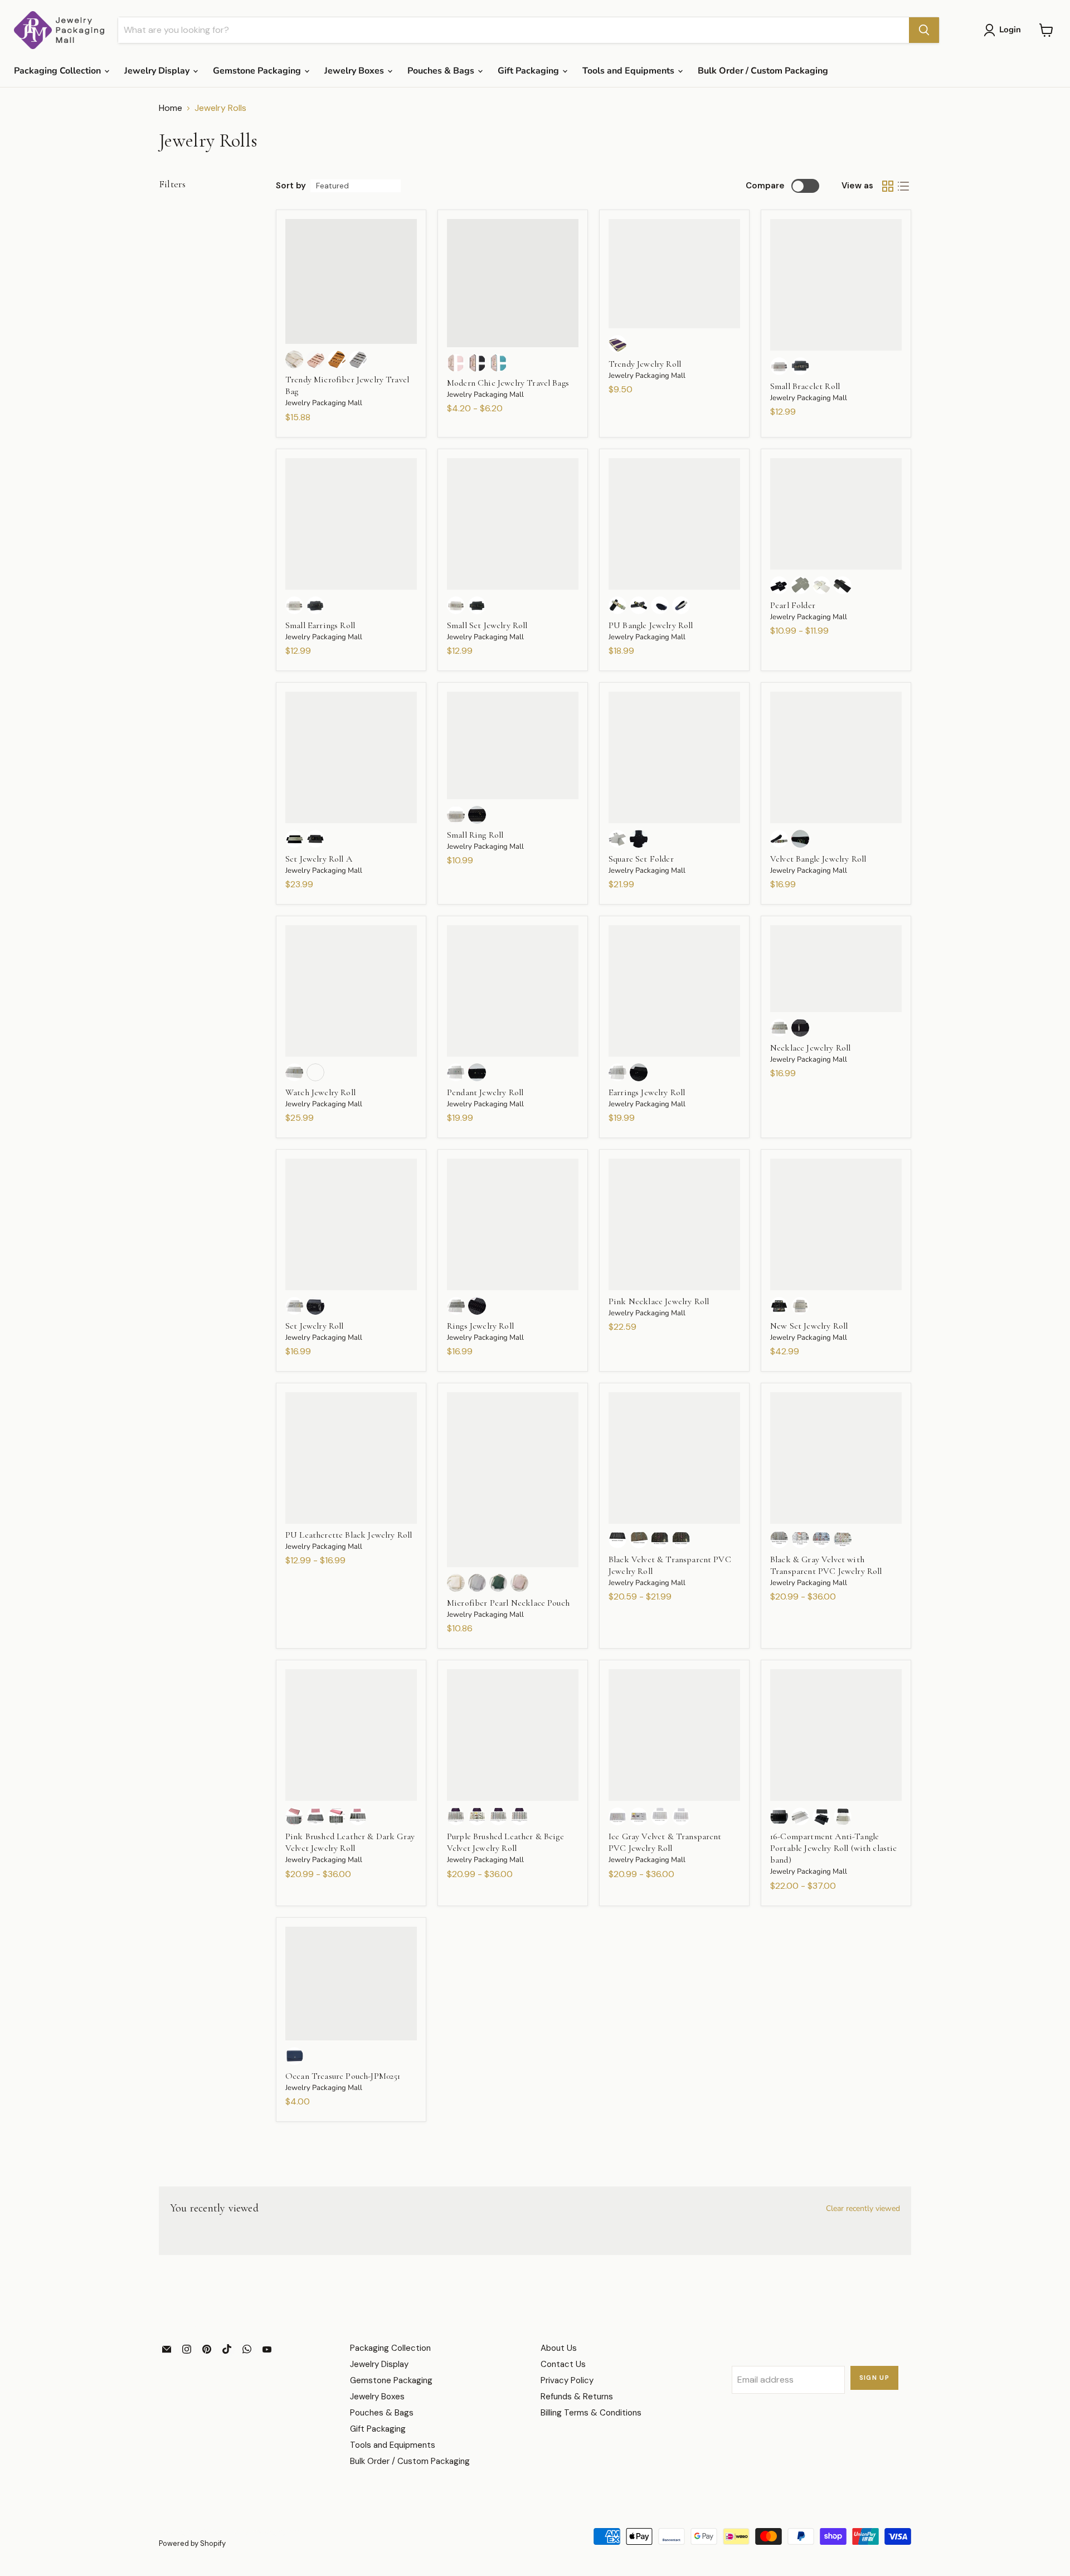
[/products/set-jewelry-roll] (351, 1224)
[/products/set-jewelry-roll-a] (351, 757)
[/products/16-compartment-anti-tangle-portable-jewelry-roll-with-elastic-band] (836, 1735)
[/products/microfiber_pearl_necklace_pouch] (513, 1480)
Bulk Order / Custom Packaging (763, 71)
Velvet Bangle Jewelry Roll (818, 859)
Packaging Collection (59, 71)
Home (171, 108)
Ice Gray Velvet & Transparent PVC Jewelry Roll (665, 1842)
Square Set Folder (641, 859)
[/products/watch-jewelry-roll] (351, 991)
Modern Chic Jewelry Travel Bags (508, 383)
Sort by (291, 186)
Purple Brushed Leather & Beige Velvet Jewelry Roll (505, 1842)
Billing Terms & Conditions (591, 2413)
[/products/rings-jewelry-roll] (513, 1224)
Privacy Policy (567, 2380)
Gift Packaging (529, 71)
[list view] (903, 186)
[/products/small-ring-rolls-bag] (513, 745)
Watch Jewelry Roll (320, 1092)
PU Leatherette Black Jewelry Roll (349, 1535)
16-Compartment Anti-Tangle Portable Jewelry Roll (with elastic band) (834, 1848)
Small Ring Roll (475, 835)
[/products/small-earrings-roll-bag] (351, 524)
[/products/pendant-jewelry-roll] (513, 991)
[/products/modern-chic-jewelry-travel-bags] (513, 283)
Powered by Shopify (192, 2543)
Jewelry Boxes (355, 71)
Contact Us (563, 2364)
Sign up (875, 2378)
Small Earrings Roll (320, 625)
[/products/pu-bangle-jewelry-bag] (674, 524)
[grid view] (888, 186)
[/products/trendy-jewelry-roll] (674, 274)
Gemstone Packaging (258, 71)
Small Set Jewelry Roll (487, 625)
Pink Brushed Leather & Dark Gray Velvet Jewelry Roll (350, 1842)
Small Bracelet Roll (805, 386)
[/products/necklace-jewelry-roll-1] (836, 969)
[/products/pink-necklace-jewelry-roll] (674, 1224)
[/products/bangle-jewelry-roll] (836, 757)
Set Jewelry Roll (315, 1326)
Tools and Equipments (629, 71)
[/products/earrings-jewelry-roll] (674, 991)
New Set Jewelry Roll (809, 1326)
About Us (559, 2348)
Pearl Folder (793, 605)
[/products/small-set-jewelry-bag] (513, 524)
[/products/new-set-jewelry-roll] (836, 1224)
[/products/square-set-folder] (674, 757)
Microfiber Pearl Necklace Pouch (508, 1603)
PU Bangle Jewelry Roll (651, 625)
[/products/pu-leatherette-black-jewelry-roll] (351, 1458)
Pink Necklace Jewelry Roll (659, 1301)
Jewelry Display (158, 71)
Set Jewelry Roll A (319, 859)
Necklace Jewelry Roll (810, 1048)
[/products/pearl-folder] (836, 514)
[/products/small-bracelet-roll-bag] (836, 285)
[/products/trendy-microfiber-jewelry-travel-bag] (351, 282)
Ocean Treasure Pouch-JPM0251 (343, 2076)
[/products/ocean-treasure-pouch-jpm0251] (351, 1984)
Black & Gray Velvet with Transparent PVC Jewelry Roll (826, 1565)
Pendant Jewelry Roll (485, 1092)
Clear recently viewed (863, 2209)
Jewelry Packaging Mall (324, 403)
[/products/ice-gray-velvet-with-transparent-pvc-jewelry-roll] (674, 1735)
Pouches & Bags (442, 71)
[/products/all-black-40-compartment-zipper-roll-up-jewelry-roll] (674, 1458)
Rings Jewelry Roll (480, 1326)
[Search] (924, 30)
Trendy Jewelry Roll (645, 364)
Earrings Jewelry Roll (647, 1092)
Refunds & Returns (577, 2397)
